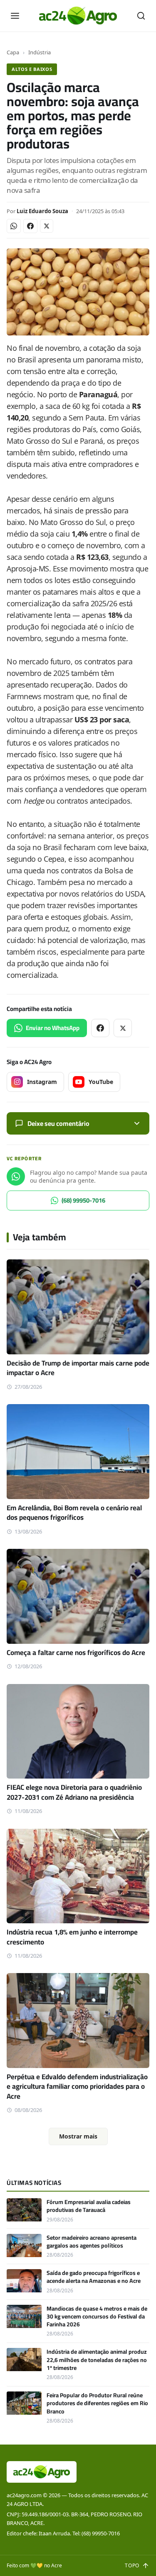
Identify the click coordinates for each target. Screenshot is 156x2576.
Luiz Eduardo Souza (42, 211)
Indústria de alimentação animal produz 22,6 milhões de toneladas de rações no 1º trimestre (97, 2360)
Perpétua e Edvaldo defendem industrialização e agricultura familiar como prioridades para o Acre (77, 2086)
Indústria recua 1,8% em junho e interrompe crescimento (72, 1937)
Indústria (40, 52)
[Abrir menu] (15, 16)
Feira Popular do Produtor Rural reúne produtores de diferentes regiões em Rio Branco (97, 2403)
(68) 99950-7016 (83, 1200)
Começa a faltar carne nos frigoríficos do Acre (76, 1653)
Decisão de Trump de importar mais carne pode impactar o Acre (78, 1368)
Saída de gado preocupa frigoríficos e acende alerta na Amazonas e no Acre (94, 2277)
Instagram (42, 1082)
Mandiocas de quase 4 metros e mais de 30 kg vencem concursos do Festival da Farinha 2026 (97, 2317)
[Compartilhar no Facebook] (30, 226)
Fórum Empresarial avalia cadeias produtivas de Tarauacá (89, 2206)
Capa (13, 52)
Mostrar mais (78, 2136)
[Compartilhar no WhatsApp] (14, 226)
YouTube (101, 1082)
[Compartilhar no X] (47, 226)
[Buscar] (141, 16)
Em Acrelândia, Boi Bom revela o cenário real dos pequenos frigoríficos (74, 1513)
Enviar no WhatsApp (53, 1028)
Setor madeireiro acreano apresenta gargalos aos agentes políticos (92, 2242)
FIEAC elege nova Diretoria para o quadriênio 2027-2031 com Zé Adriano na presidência (74, 1792)
